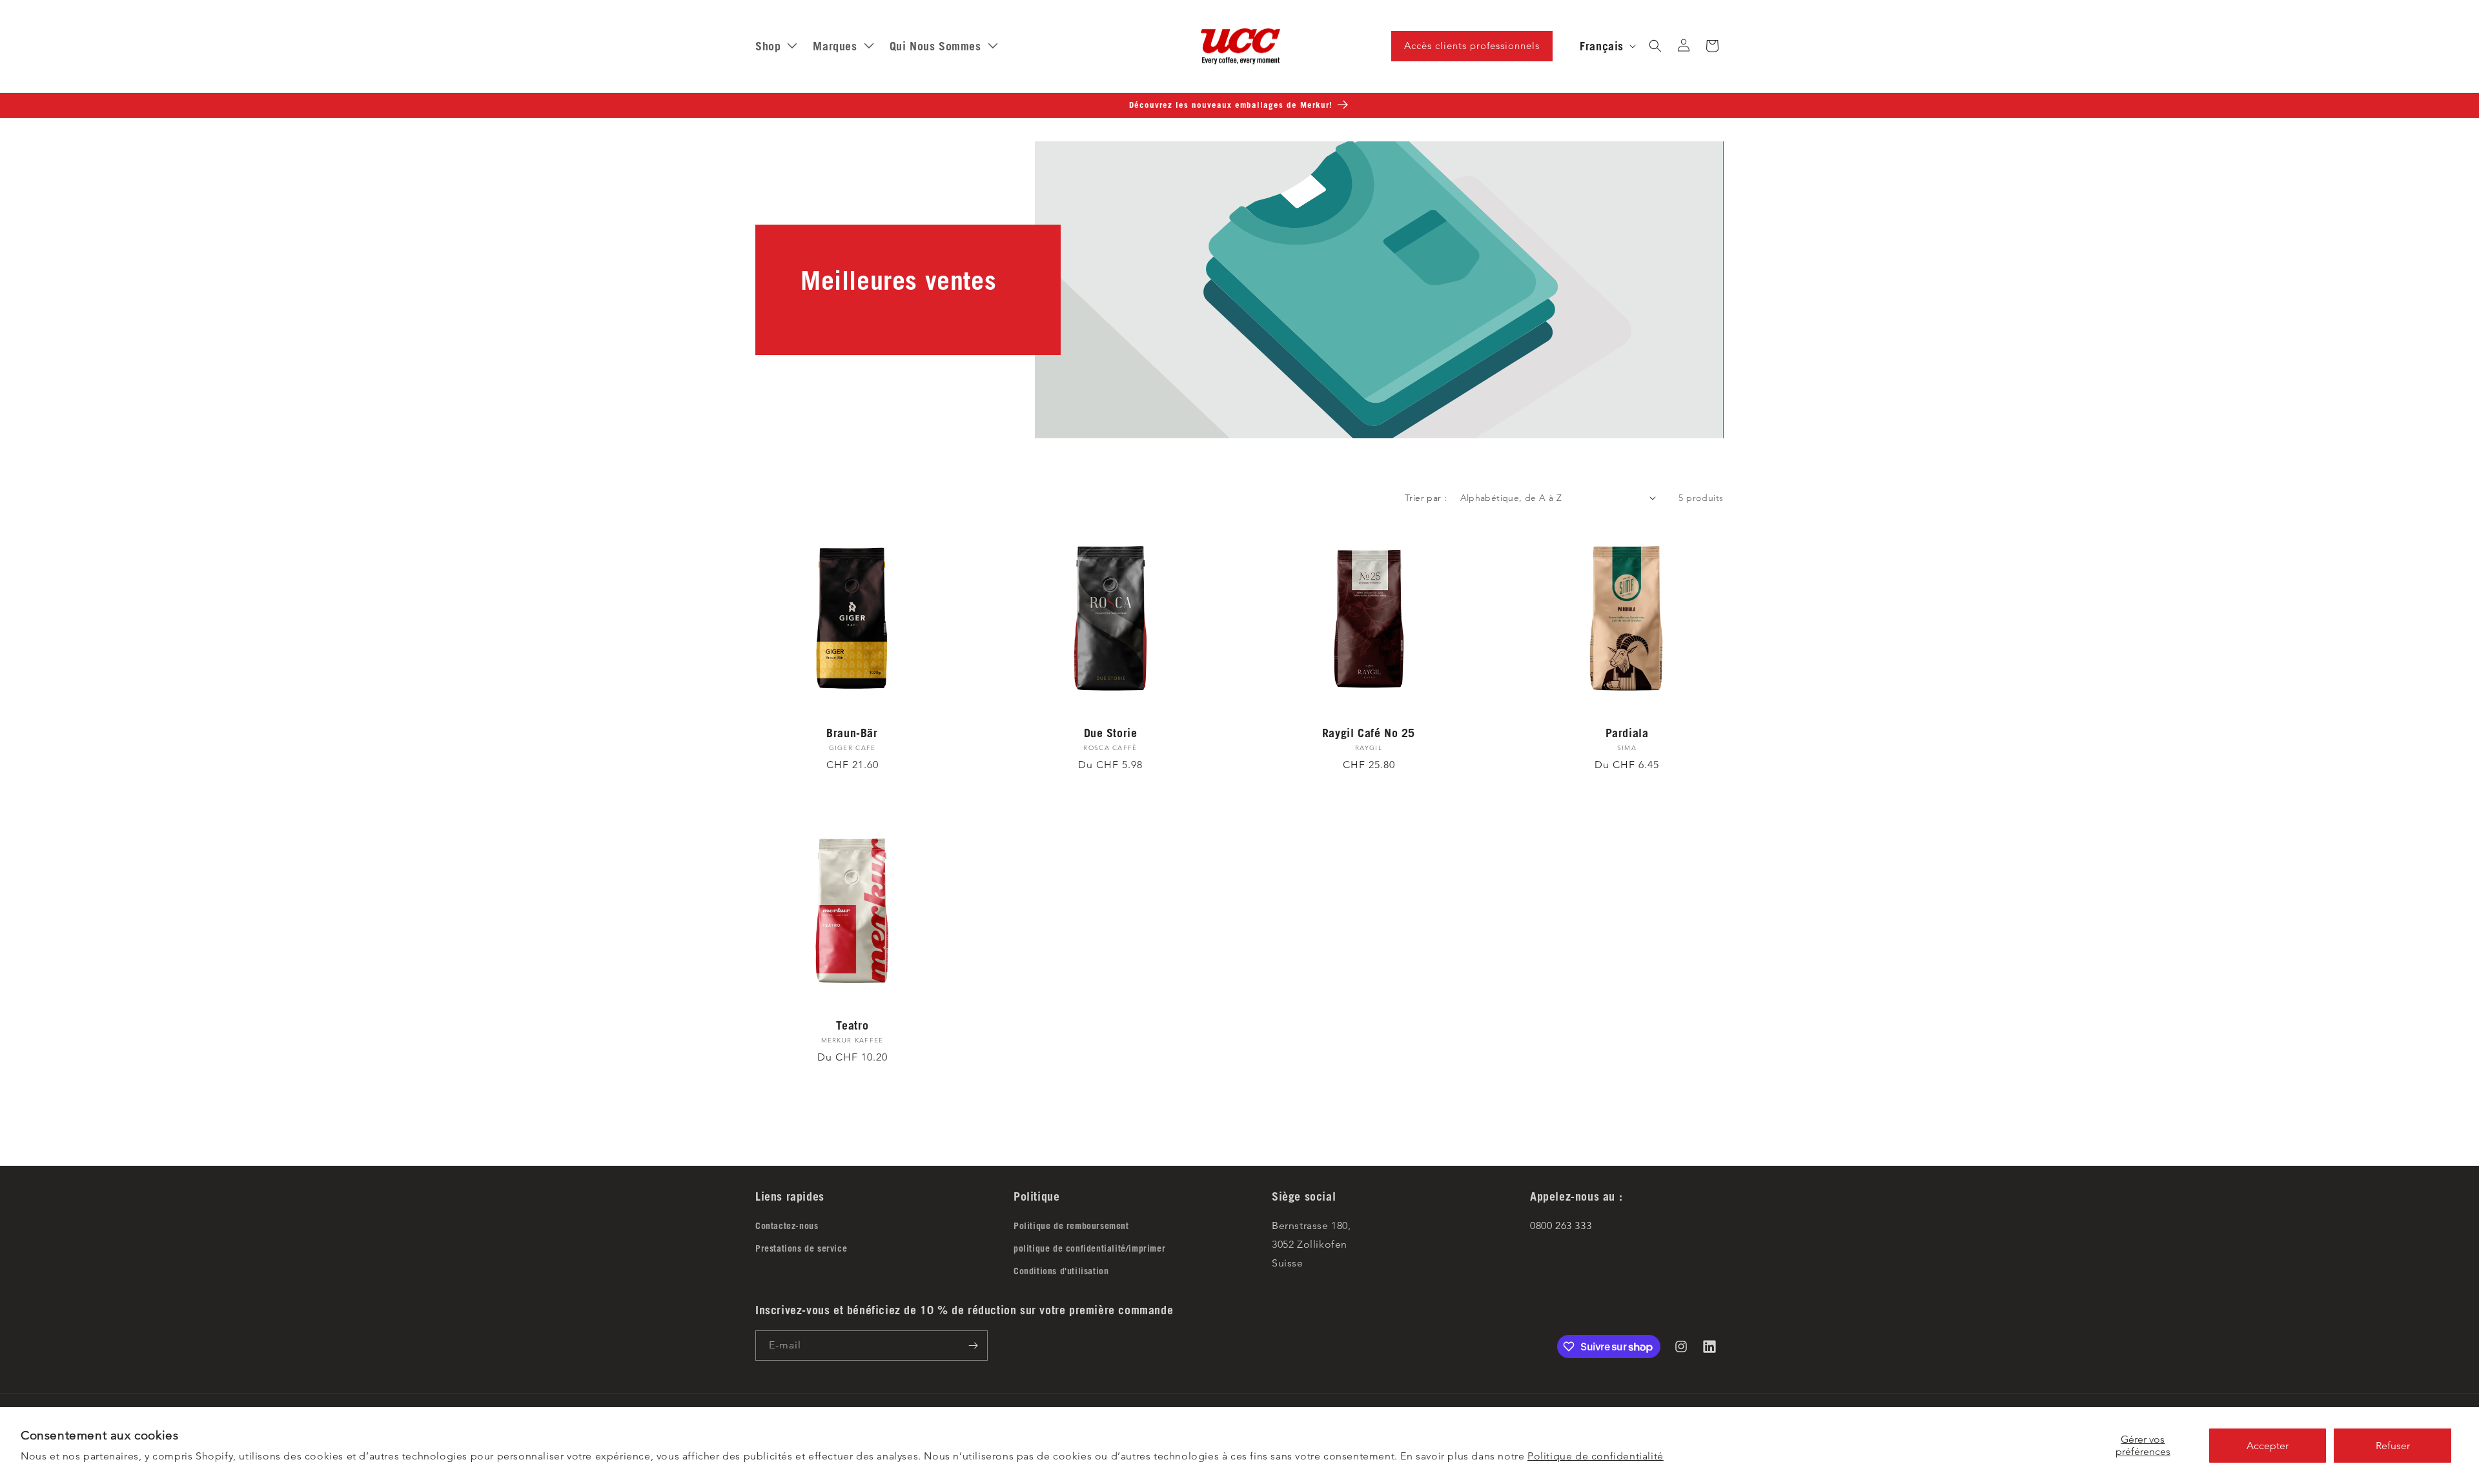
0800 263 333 (1561, 1225)
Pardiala (1627, 733)
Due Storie (1111, 733)
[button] (1655, 46)
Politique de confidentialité (1596, 1456)
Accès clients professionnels (1472, 46)
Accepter (2268, 1446)
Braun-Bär (852, 733)
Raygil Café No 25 (1369, 733)
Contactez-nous (787, 1226)
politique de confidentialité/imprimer (1089, 1248)
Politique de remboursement (1071, 1226)
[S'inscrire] (973, 1346)
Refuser (2393, 1446)
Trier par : (1426, 498)
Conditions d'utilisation (1061, 1271)
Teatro (852, 1025)
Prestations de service (801, 1248)
